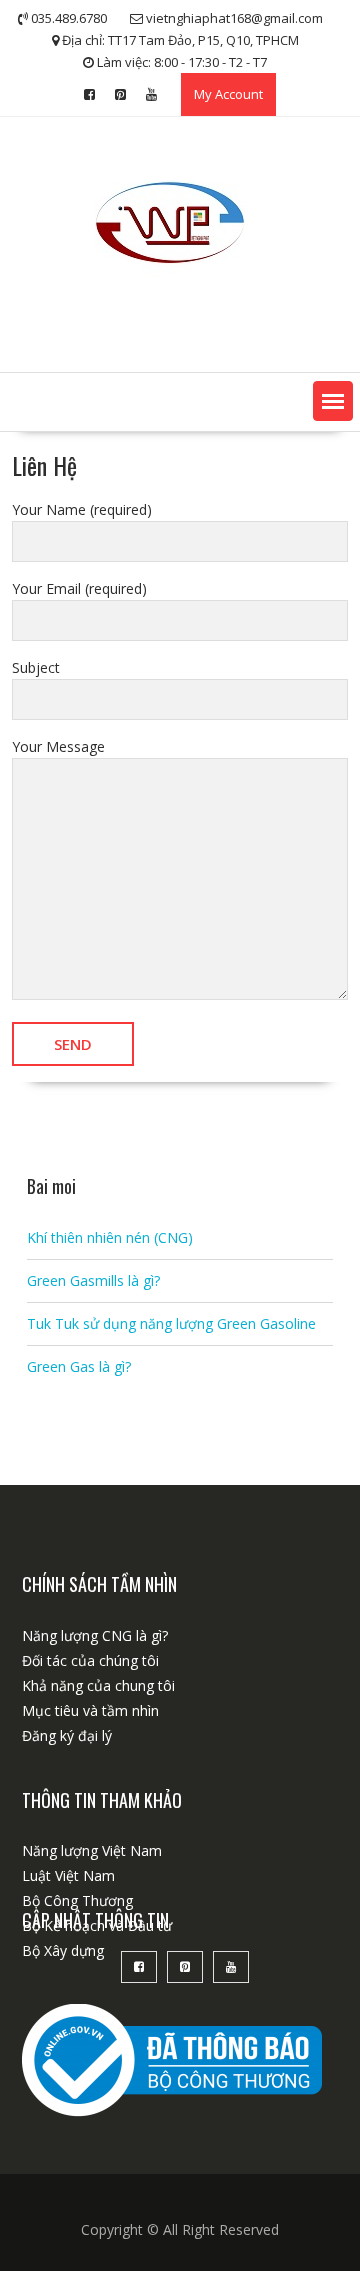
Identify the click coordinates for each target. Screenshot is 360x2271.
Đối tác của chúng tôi (90, 1660)
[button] (333, 401)
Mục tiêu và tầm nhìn (90, 1710)
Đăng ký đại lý (67, 1735)
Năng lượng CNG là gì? (95, 1635)
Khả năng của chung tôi (98, 1685)
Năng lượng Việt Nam (92, 1850)
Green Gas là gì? (79, 1366)
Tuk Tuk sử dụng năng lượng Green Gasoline (171, 1323)
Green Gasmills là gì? (93, 1280)
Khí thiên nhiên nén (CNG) (110, 1237)
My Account (228, 94)
